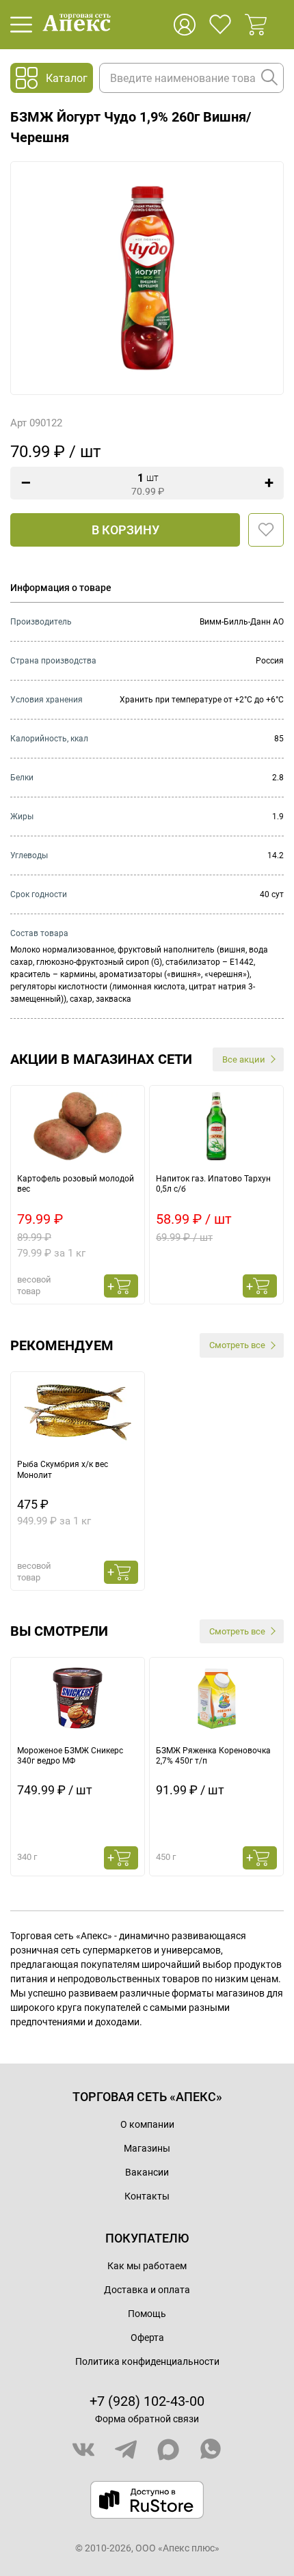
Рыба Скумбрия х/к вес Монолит (63, 1470)
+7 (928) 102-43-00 (147, 2401)
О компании (147, 2124)
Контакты (147, 2196)
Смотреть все (237, 1345)
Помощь (147, 2314)
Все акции (244, 1059)
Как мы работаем (147, 2266)
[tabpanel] (78, 1195)
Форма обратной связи (147, 2419)
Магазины (147, 2148)
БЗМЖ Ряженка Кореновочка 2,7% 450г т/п (213, 1756)
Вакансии (147, 2172)
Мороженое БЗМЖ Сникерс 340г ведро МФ (70, 1756)
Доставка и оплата (147, 2290)
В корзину (125, 530)
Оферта (147, 2338)
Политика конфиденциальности (147, 2361)
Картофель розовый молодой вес (76, 1184)
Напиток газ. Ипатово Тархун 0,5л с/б (213, 1184)
